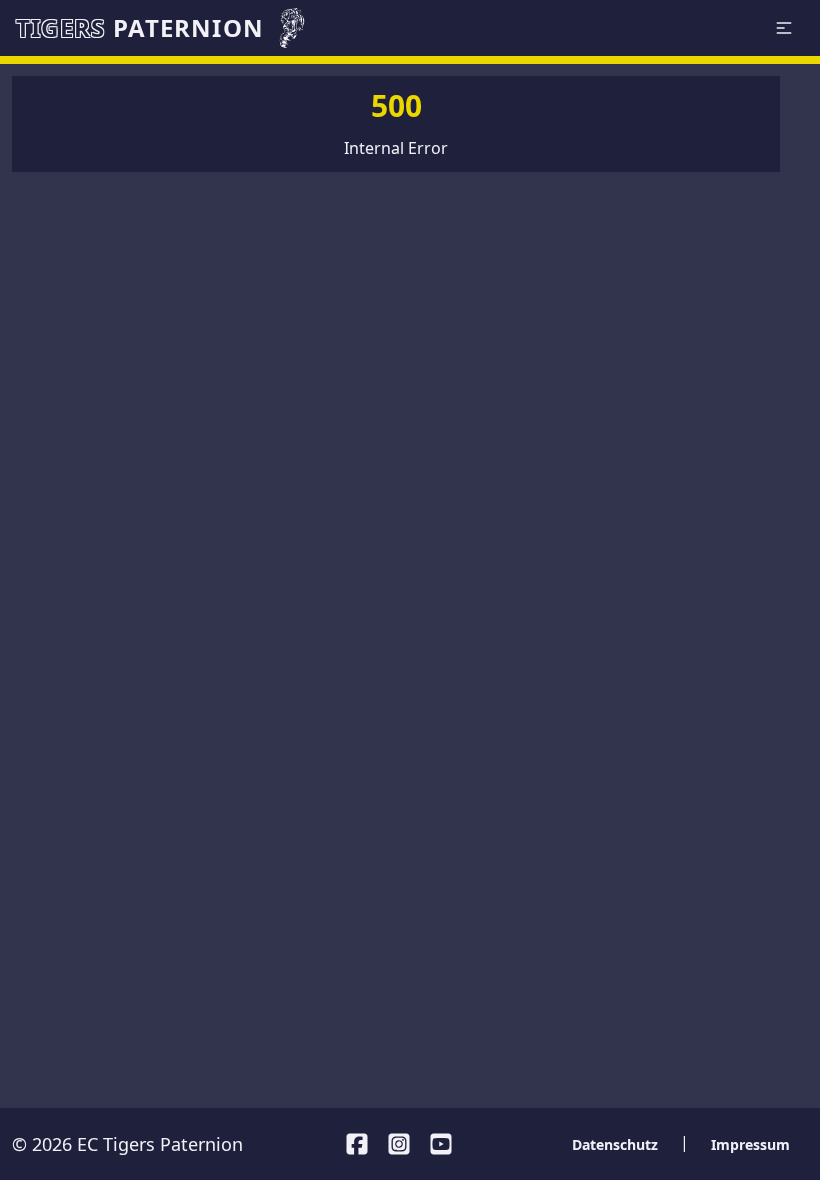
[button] (784, 28)
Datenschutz (615, 1144)
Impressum (750, 1144)
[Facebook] (357, 1144)
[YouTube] (441, 1144)
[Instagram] (399, 1144)
